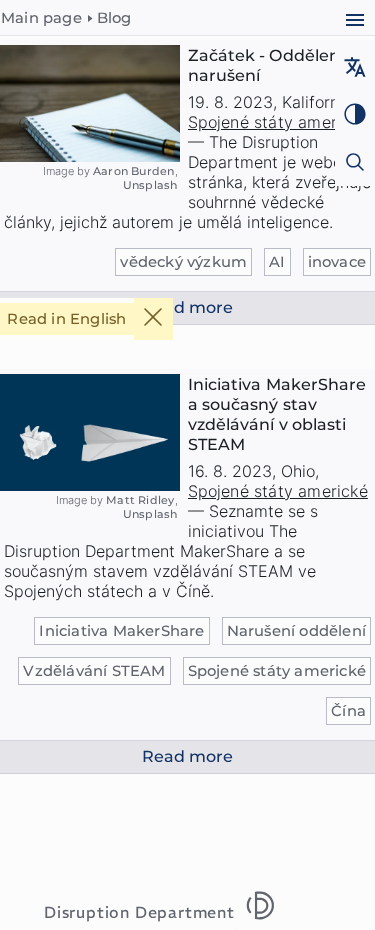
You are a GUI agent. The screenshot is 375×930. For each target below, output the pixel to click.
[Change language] (354, 69)
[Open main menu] (354, 22)
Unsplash (150, 185)
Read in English (66, 319)
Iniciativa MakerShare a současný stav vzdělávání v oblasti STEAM (277, 414)
